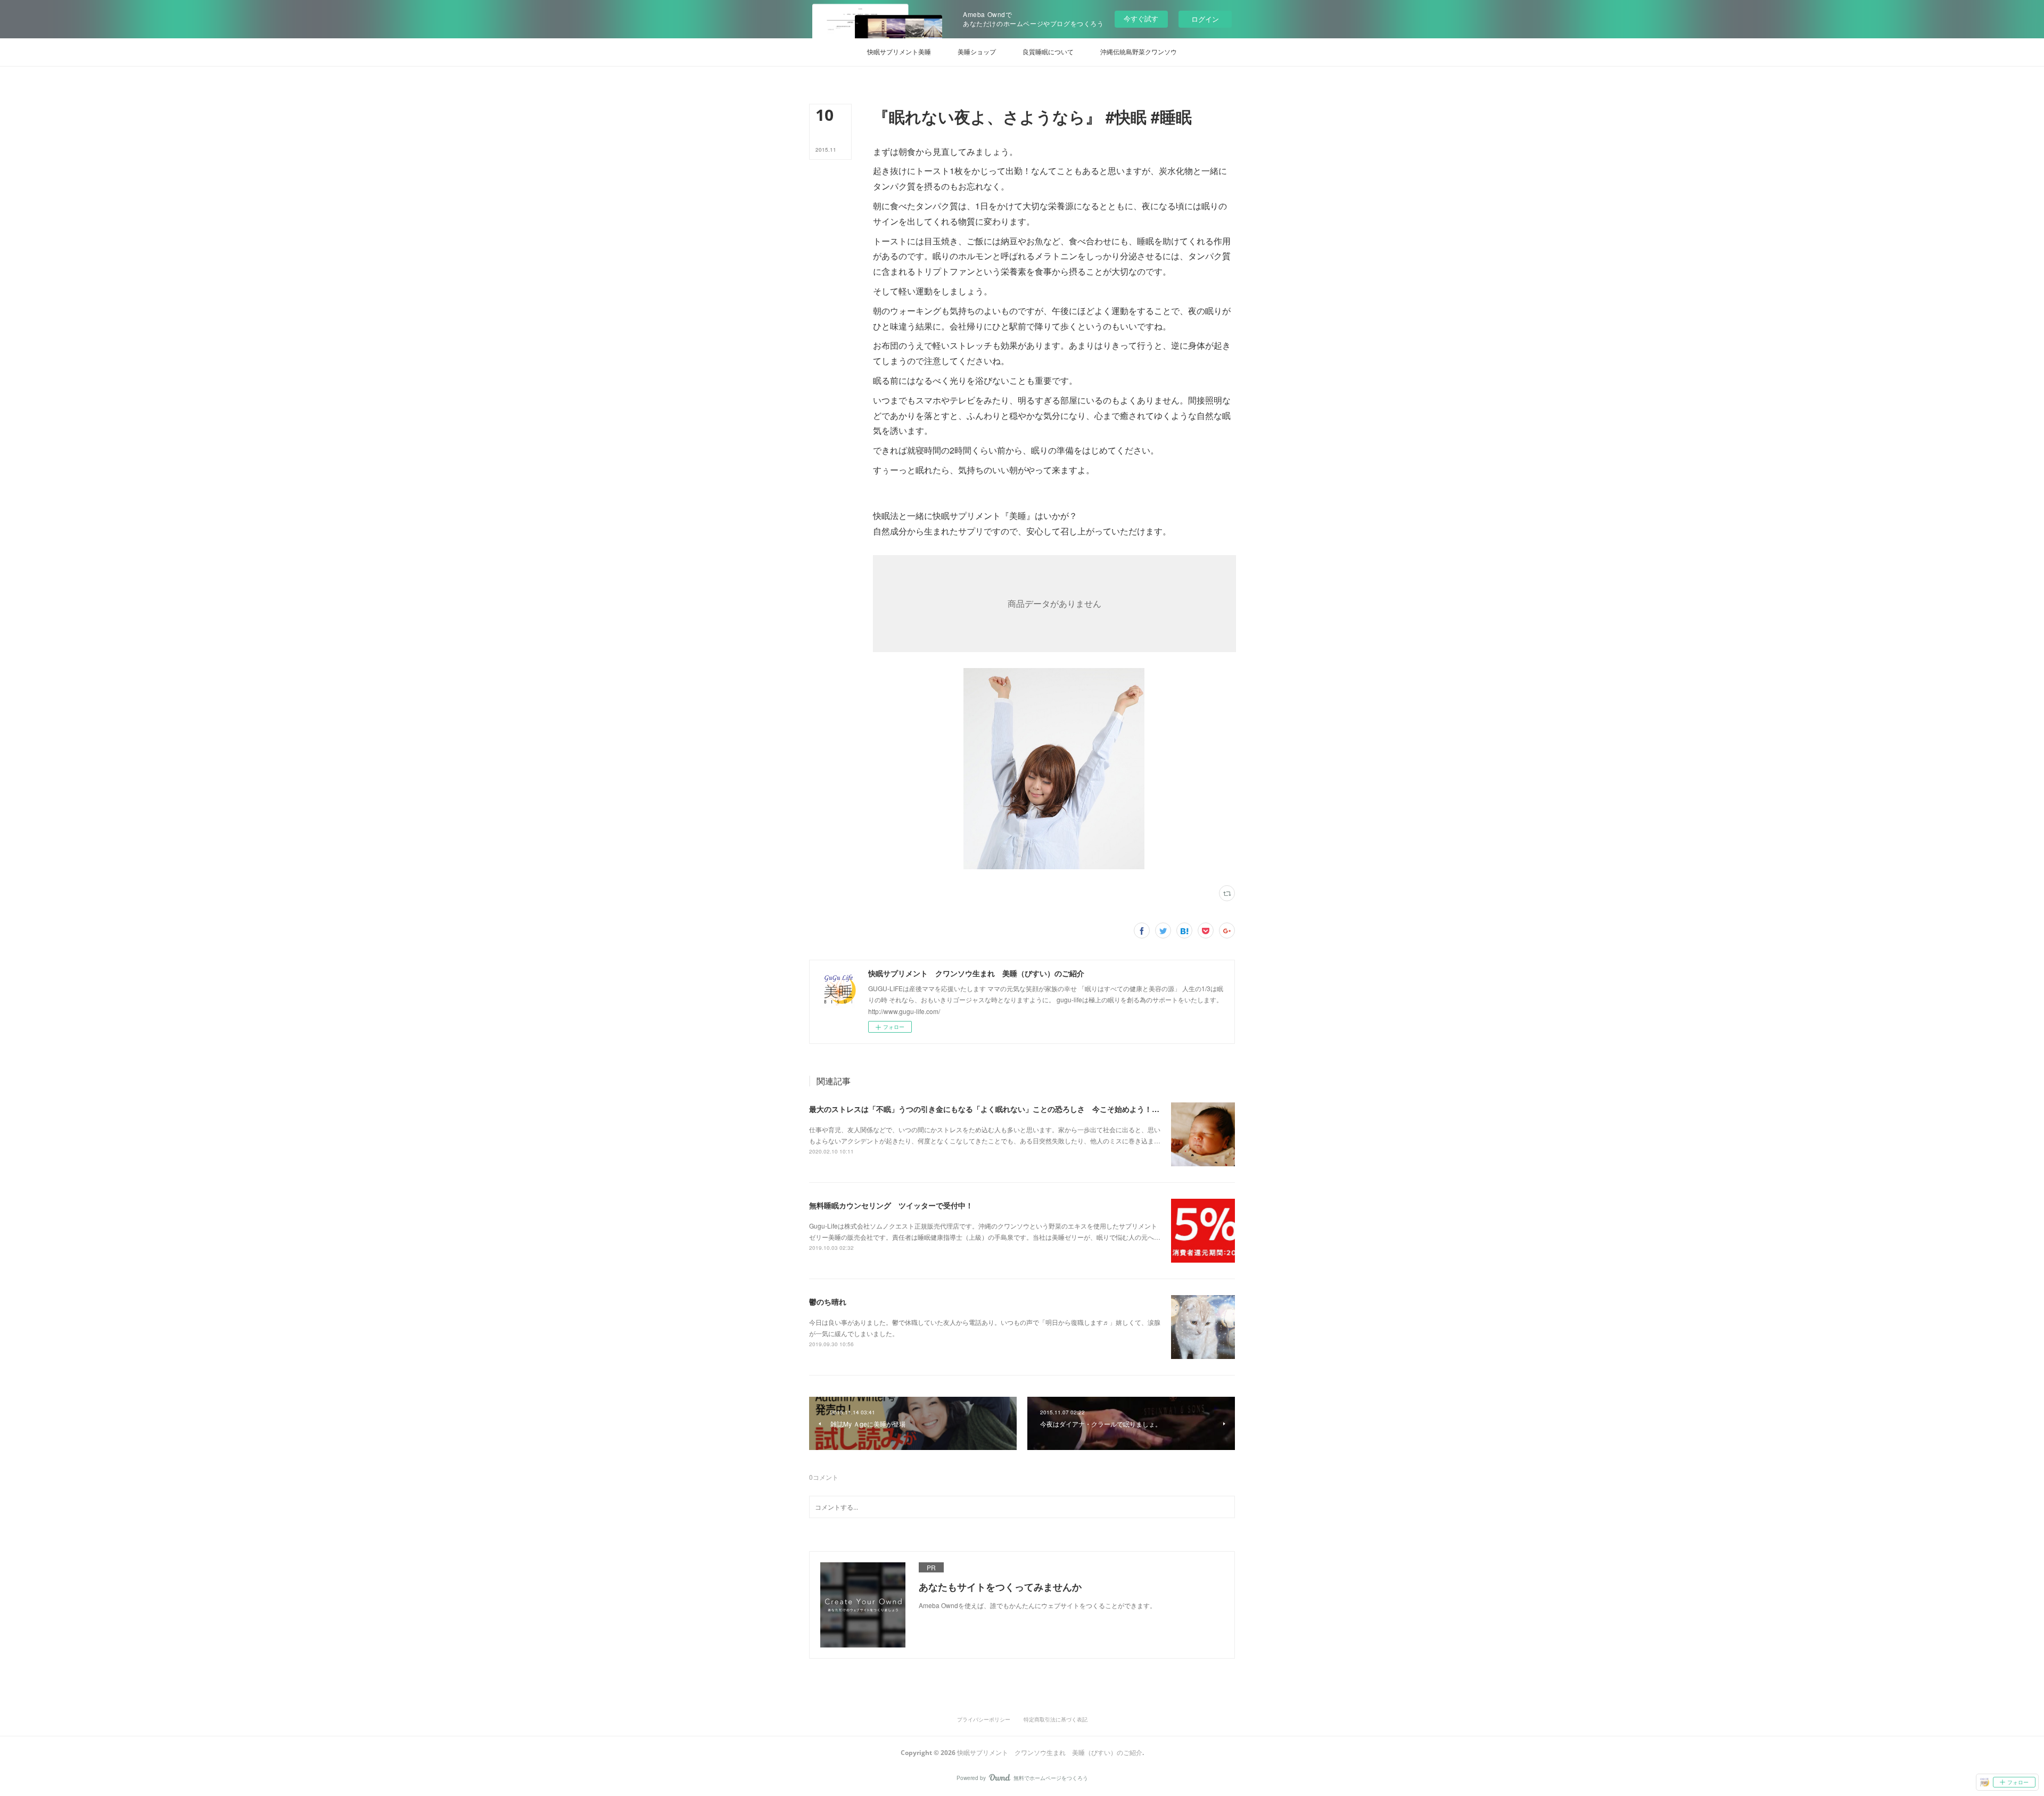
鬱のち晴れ (828, 1301)
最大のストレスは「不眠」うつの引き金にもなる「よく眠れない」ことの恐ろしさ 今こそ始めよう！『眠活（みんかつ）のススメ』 (1033, 1109)
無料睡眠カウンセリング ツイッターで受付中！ (891, 1205)
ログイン (1205, 19)
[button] (899, 52)
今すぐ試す (1141, 18)
